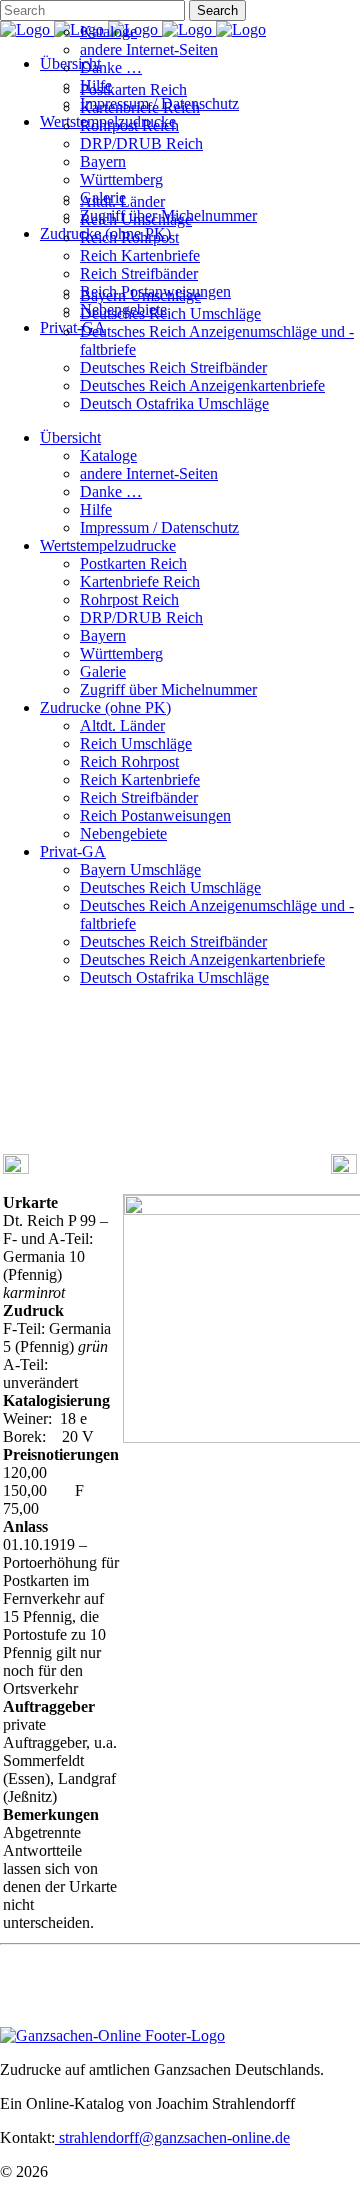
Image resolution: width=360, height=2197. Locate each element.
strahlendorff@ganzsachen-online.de (172, 2137)
